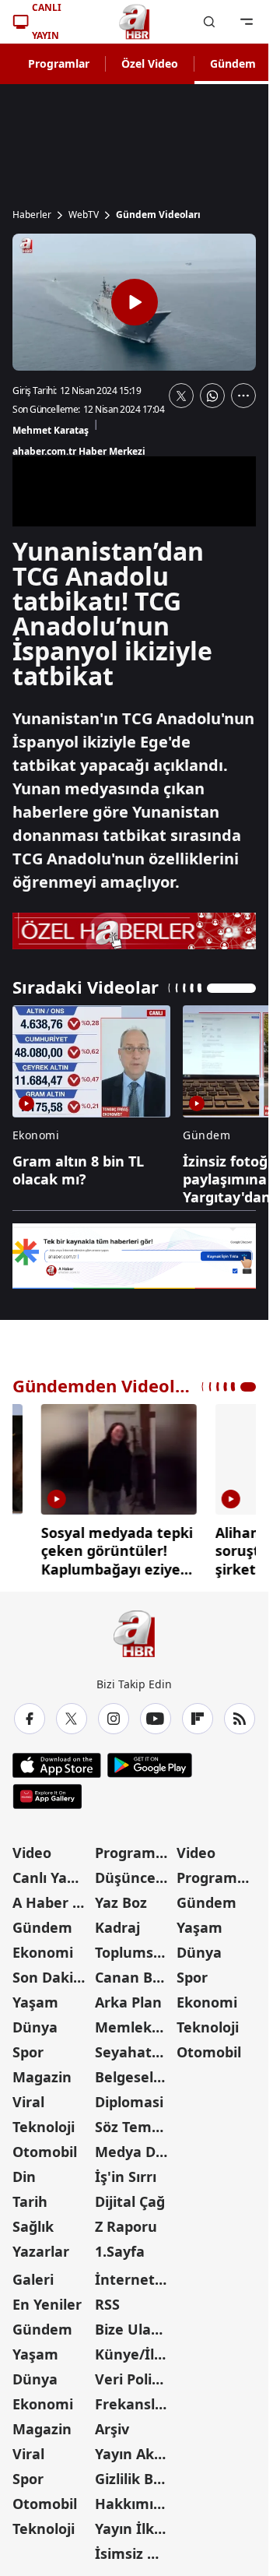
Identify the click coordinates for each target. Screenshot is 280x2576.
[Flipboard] (198, 1719)
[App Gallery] (47, 1797)
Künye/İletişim (135, 2354)
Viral (28, 2102)
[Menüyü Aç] (247, 22)
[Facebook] (30, 1719)
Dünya (35, 2027)
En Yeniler (47, 2304)
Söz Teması (133, 2127)
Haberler (32, 215)
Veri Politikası (135, 2379)
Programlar (59, 63)
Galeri (33, 2279)
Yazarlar (41, 2251)
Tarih (30, 2201)
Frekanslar (132, 2404)
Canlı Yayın (50, 1877)
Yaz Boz (121, 1902)
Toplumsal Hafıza (135, 1952)
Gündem (233, 63)
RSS (107, 2304)
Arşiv (112, 2429)
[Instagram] (114, 1719)
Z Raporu (126, 2226)
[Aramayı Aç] (209, 22)
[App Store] (57, 1765)
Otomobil (45, 2152)
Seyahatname (135, 2052)
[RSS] (240, 1719)
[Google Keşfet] (134, 1256)
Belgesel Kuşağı (135, 2077)
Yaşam (35, 2002)
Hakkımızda (135, 2504)
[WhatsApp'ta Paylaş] (212, 396)
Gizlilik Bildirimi (135, 2479)
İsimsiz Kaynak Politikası (135, 2553)
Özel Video (150, 63)
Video (32, 1853)
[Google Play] (150, 1765)
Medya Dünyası (135, 2152)
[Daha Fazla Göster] (243, 396)
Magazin (42, 2077)
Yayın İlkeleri (135, 2528)
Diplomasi (129, 2102)
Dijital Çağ (130, 2201)
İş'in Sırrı (126, 2177)
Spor (28, 2052)
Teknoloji (44, 2127)
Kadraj (117, 1927)
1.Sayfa (120, 2251)
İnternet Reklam (135, 2279)
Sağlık (33, 2226)
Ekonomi (43, 1952)
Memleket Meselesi (135, 2027)
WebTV (84, 215)
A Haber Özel (52, 1902)
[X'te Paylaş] (181, 396)
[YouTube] (156, 1719)
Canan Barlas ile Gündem (135, 1977)
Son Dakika (51, 1977)
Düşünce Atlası (135, 1877)
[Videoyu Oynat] (135, 302)
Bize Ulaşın (133, 2329)
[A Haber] (135, 22)
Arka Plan (128, 2002)
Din (24, 2177)
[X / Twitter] (72, 1719)
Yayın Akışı (132, 2454)
